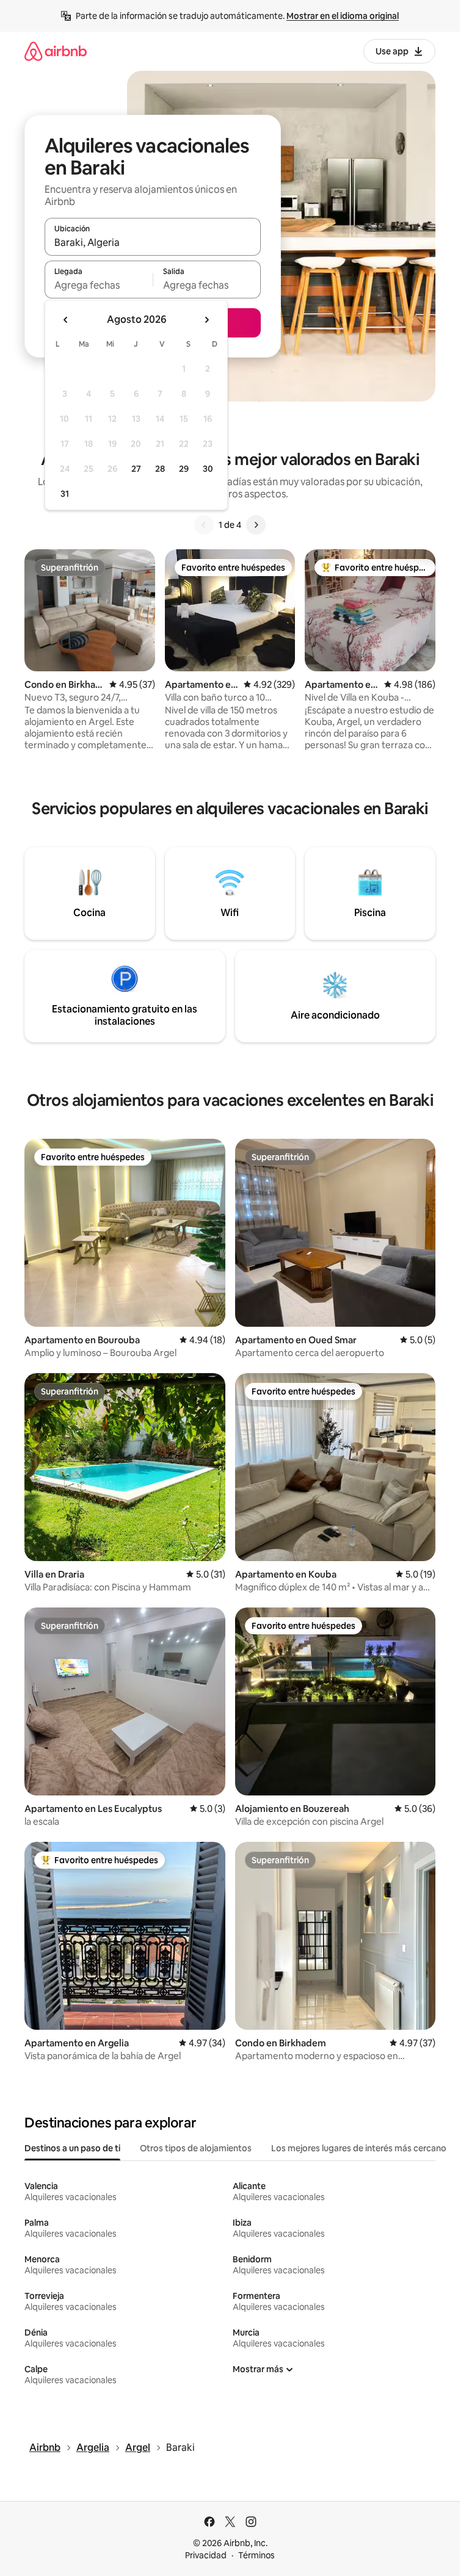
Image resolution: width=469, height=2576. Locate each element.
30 (208, 469)
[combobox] (153, 242)
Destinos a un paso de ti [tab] (72, 2148)
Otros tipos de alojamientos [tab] (196, 2148)
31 (65, 494)
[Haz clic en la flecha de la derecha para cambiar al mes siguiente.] (206, 320)
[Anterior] (204, 525)
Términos (256, 2555)
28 (160, 469)
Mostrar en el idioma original (343, 16)
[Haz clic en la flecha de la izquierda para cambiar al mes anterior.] (66, 320)
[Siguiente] (256, 525)
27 (136, 469)
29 (184, 469)
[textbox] (99, 285)
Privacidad (206, 2555)
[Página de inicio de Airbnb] (56, 51)
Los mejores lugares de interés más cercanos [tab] (361, 2148)
